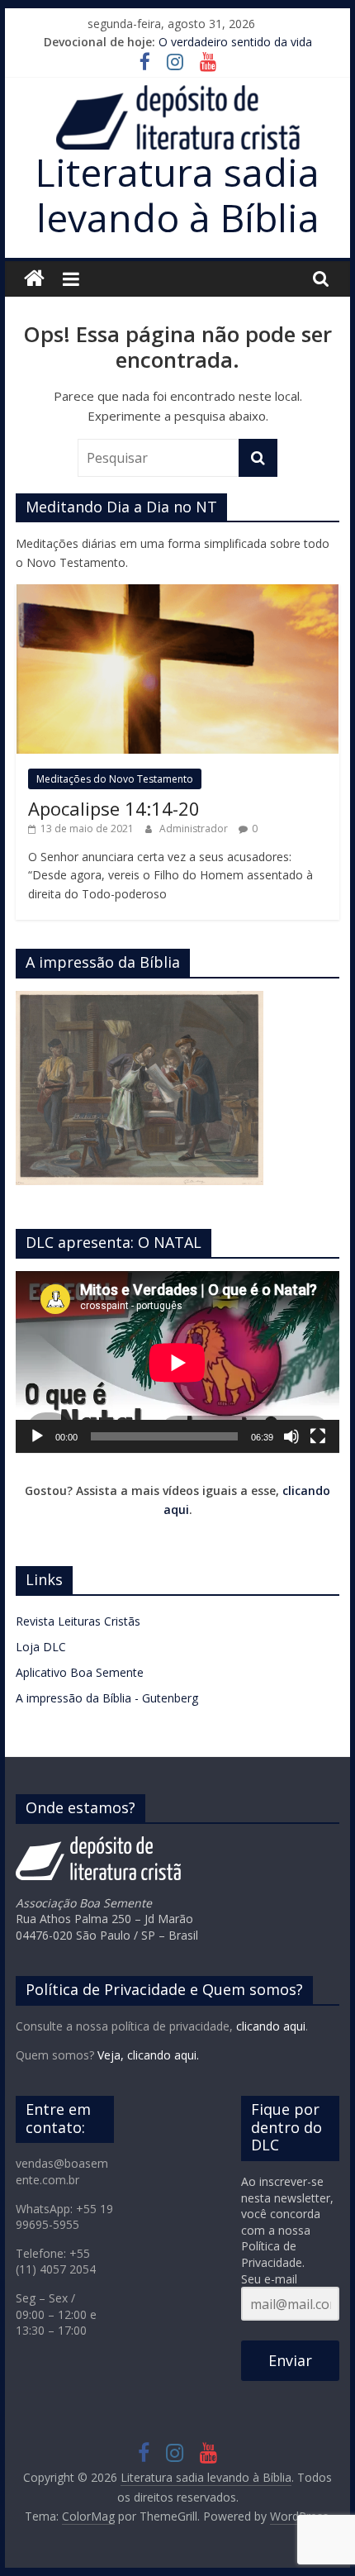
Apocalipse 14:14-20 (114, 808)
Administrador (195, 829)
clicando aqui (271, 2026)
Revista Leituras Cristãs (78, 1621)
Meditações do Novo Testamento (115, 779)
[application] (177, 1362)
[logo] (98, 1844)
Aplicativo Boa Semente (80, 1672)
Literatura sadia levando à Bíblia (177, 195)
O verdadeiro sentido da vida (235, 42)
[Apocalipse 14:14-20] (177, 593)
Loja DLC (41, 1647)
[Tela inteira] (318, 1436)
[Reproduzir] (37, 1436)
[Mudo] (291, 1436)
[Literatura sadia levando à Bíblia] (34, 279)
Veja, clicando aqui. (148, 2055)
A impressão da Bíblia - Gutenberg (107, 1698)
